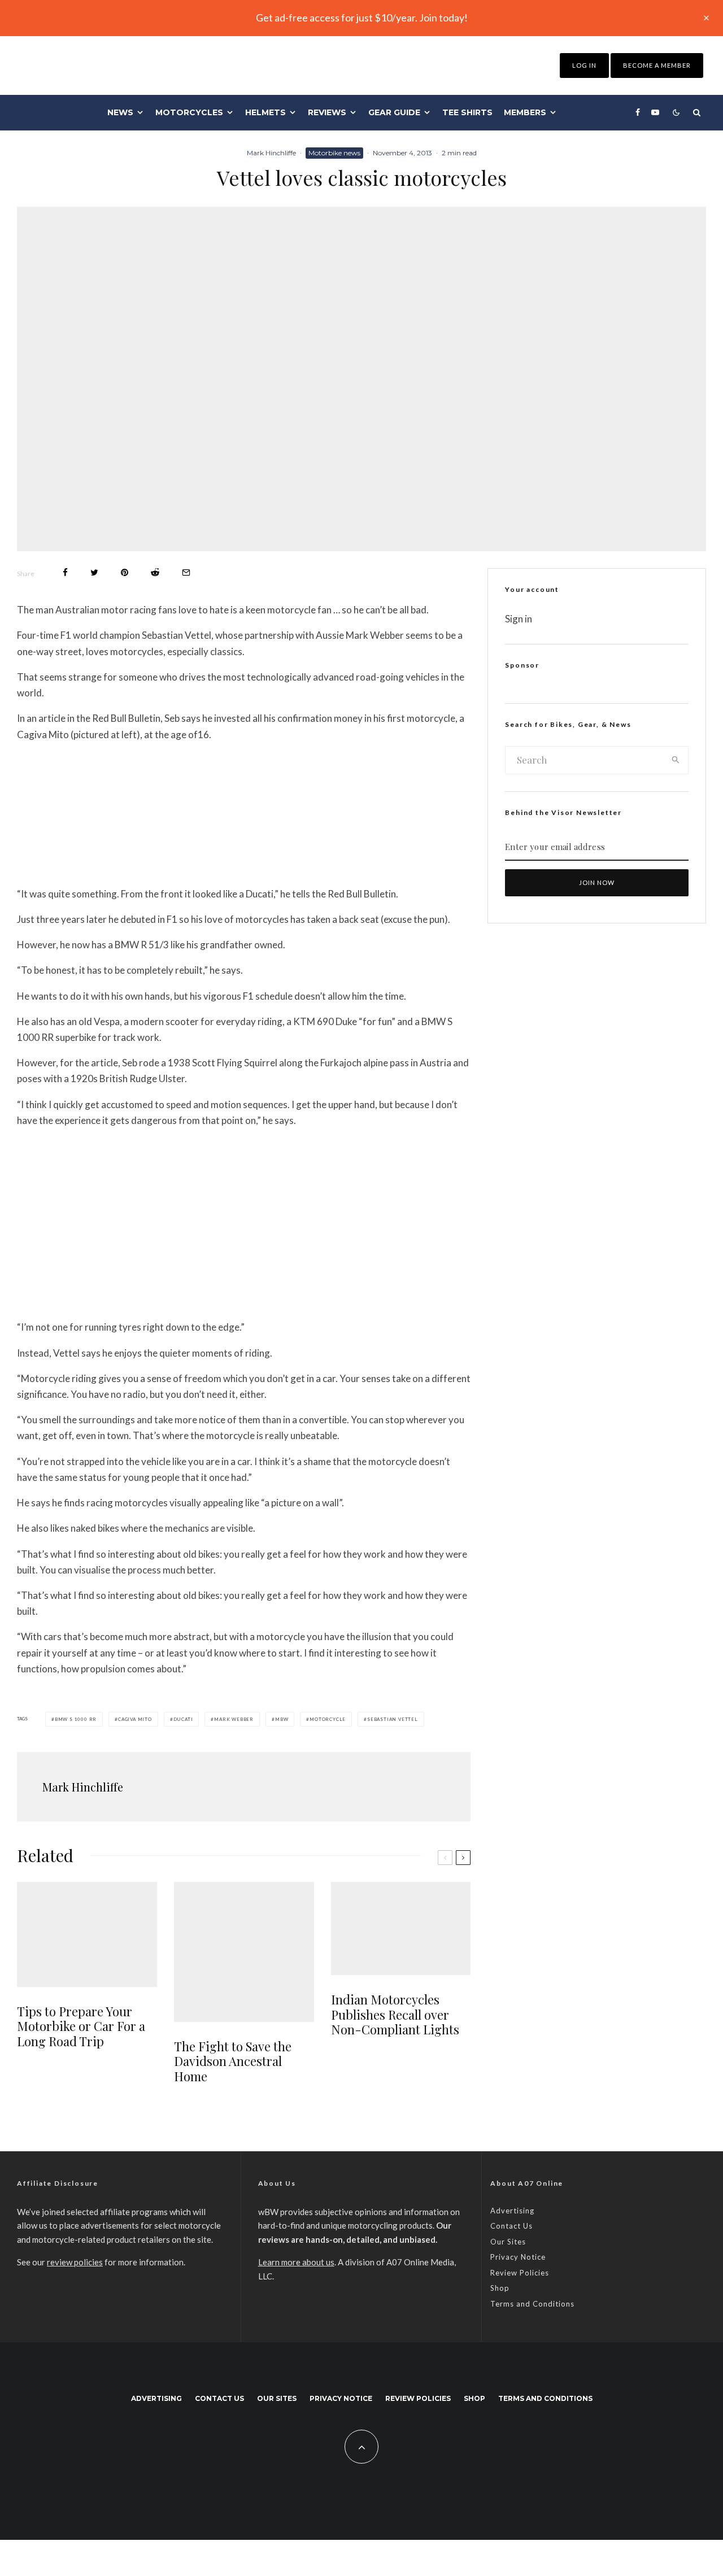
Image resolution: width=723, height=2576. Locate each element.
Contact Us (511, 2226)
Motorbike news (334, 153)
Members (525, 112)
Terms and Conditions (532, 2304)
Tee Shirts (467, 112)
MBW (282, 1719)
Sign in (519, 619)
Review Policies (520, 2273)
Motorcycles (189, 112)
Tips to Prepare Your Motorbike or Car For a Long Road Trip (81, 2026)
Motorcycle (328, 1719)
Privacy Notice (518, 2257)
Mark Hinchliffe (271, 153)
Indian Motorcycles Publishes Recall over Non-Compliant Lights (395, 2014)
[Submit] (155, 572)
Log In (584, 65)
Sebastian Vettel (393, 1719)
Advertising (512, 2211)
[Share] (65, 572)
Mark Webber (234, 1719)
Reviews (327, 112)
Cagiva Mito (135, 1719)
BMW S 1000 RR (76, 1719)
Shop (500, 2288)
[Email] (186, 572)
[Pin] (125, 572)
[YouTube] (655, 112)
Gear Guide (394, 112)
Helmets (265, 112)
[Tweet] (94, 572)
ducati (183, 1719)
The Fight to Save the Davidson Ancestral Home (233, 2061)
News (120, 112)
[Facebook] (638, 112)
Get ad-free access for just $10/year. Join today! (362, 18)
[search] (676, 760)
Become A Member (657, 65)
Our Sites (508, 2242)
